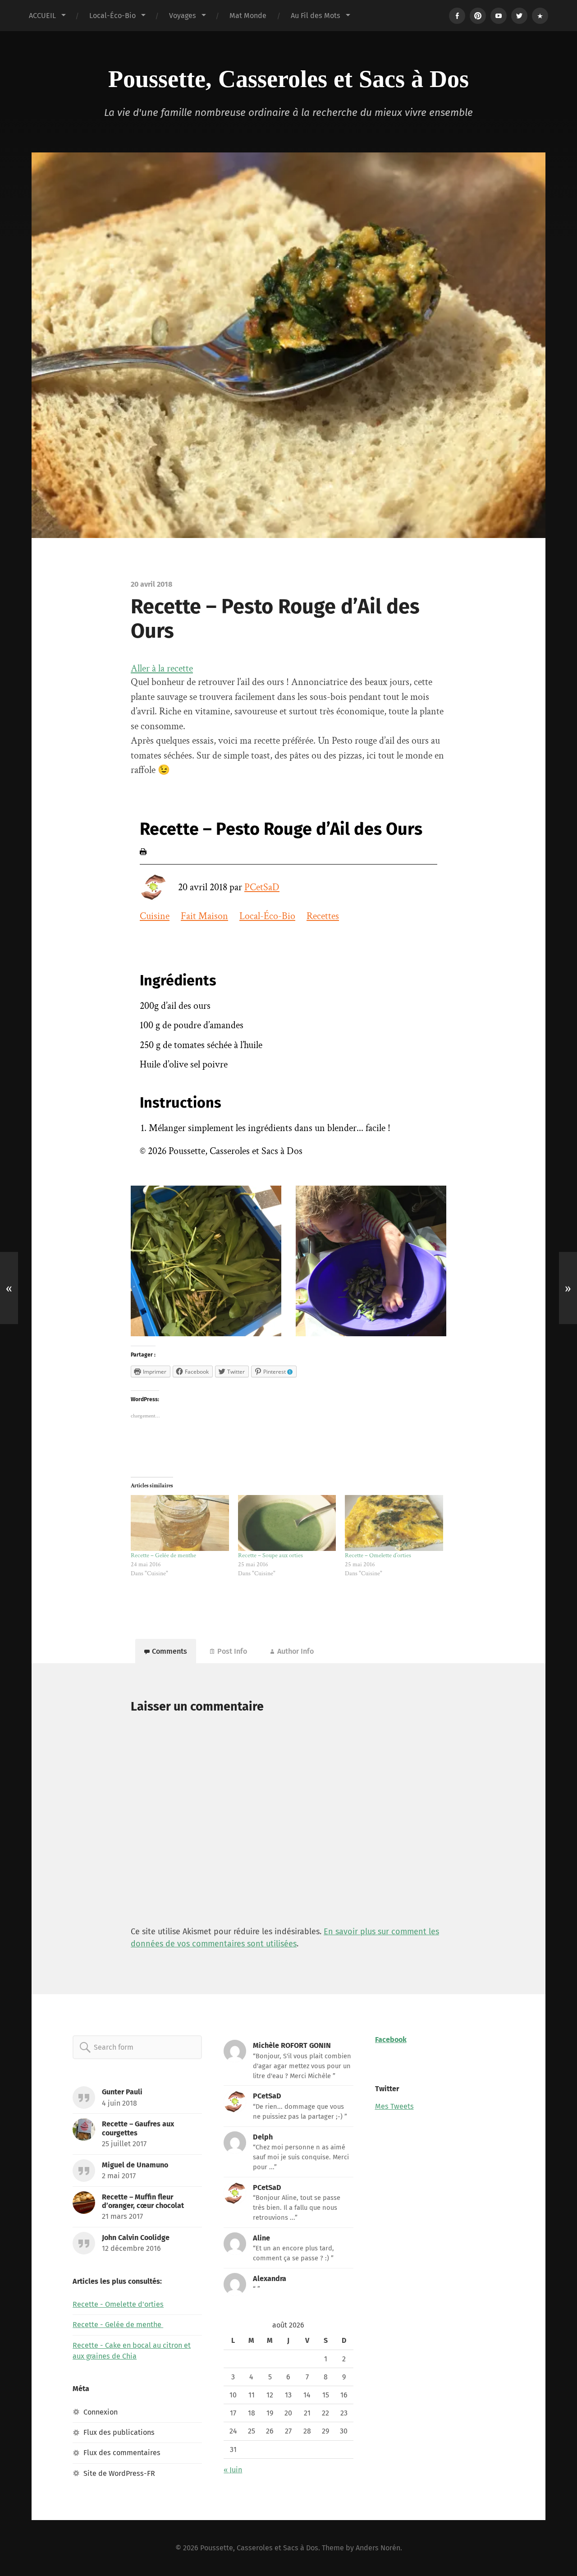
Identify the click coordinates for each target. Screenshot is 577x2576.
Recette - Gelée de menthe (118, 2325)
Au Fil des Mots (316, 16)
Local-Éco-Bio (112, 16)
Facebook (391, 2040)
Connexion (101, 2412)
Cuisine (155, 916)
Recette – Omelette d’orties (378, 1555)
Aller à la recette (162, 669)
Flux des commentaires (122, 2453)
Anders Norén (378, 2548)
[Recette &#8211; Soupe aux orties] (287, 1523)
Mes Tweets (394, 2106)
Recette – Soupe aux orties (271, 1555)
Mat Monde (248, 16)
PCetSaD (262, 887)
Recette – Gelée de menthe (164, 1555)
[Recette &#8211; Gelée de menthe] (180, 1523)
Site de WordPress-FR (119, 2473)
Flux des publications (119, 2432)
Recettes (323, 916)
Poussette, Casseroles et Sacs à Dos (288, 79)
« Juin (233, 2470)
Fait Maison (204, 916)
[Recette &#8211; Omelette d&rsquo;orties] (394, 1523)
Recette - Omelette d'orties (118, 2304)
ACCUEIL (42, 16)
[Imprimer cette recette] (143, 852)
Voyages (183, 16)
